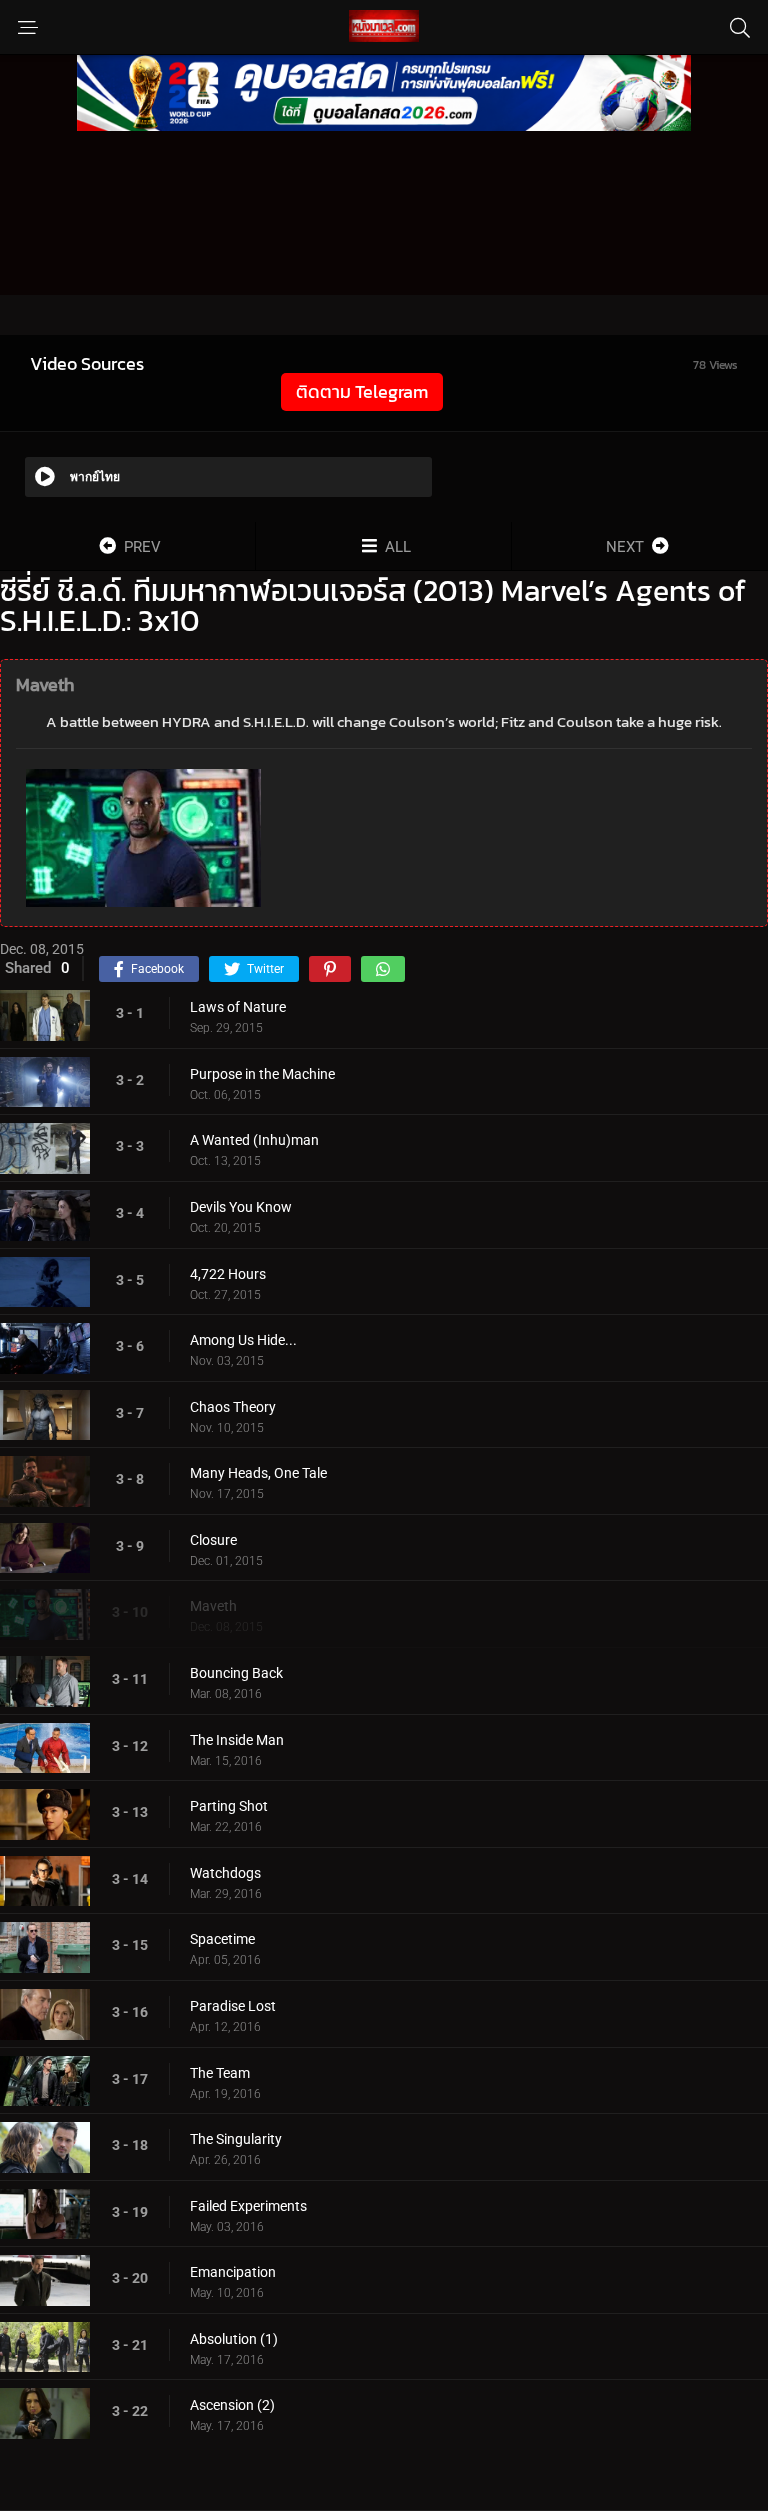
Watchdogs (225, 1873)
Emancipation (233, 2272)
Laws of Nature (238, 1007)
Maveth (213, 1606)
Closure (213, 1540)
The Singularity (236, 2139)
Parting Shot (229, 1806)
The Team (220, 2073)
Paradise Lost (233, 2006)
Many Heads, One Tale (258, 1473)
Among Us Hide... (243, 1340)
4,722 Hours (228, 1274)
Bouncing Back (236, 1673)
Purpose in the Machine (262, 1074)
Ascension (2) (232, 2405)
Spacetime (222, 1939)
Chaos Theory (233, 1407)
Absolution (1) (234, 2339)
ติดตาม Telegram (362, 391)
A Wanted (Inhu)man (254, 1140)
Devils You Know (241, 1207)
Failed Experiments (248, 2206)
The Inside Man (237, 1740)
